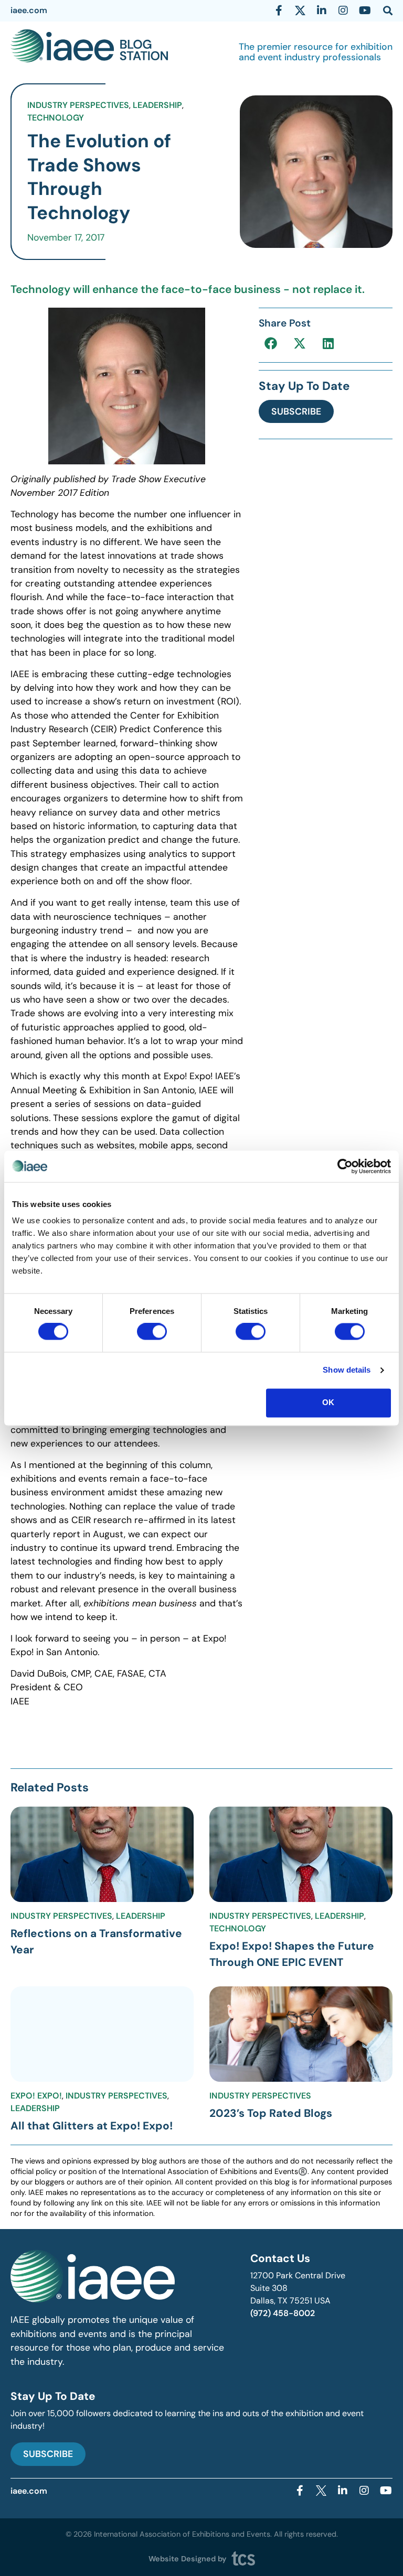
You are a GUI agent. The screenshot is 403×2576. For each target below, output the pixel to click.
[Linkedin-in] (322, 10)
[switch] (152, 1332)
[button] (271, 343)
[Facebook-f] (279, 10)
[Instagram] (343, 10)
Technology (56, 118)
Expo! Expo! (36, 2096)
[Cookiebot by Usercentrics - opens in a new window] (345, 1166)
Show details (347, 1370)
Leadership (157, 105)
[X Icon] (300, 10)
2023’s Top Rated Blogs (271, 2113)
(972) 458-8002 (283, 2313)
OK (328, 1402)
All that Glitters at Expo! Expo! (92, 2126)
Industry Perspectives (78, 105)
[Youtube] (365, 10)
